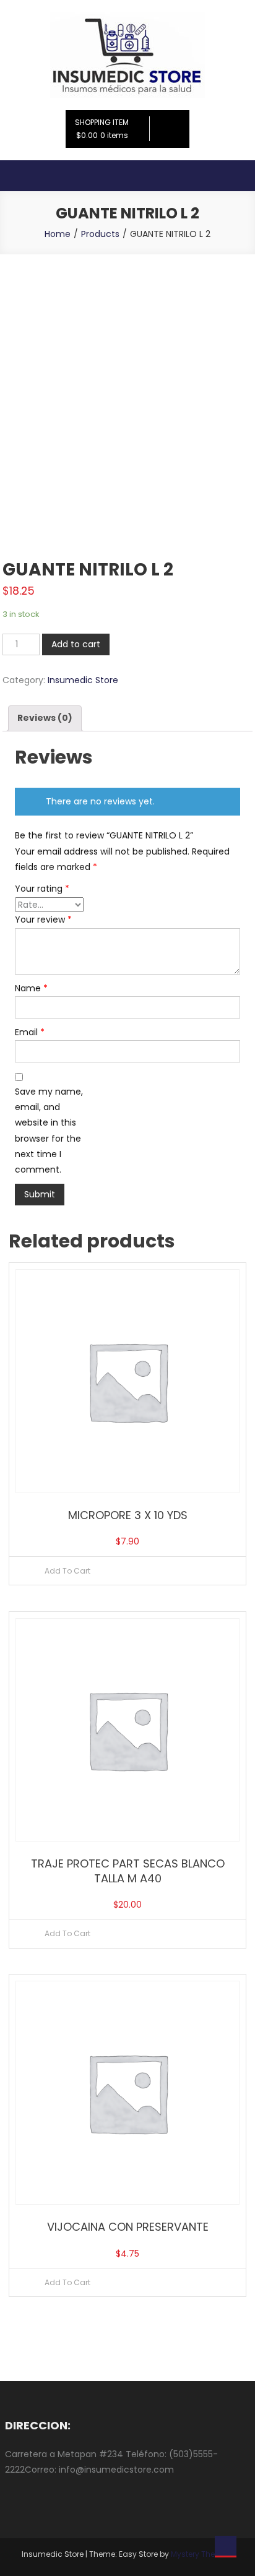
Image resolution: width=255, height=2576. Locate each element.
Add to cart (76, 644)
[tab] (45, 718)
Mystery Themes (201, 2554)
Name (31, 988)
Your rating (42, 889)
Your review (43, 920)
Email (30, 1032)
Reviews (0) (45, 718)
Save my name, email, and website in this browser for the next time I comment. (49, 1131)
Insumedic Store (83, 680)
